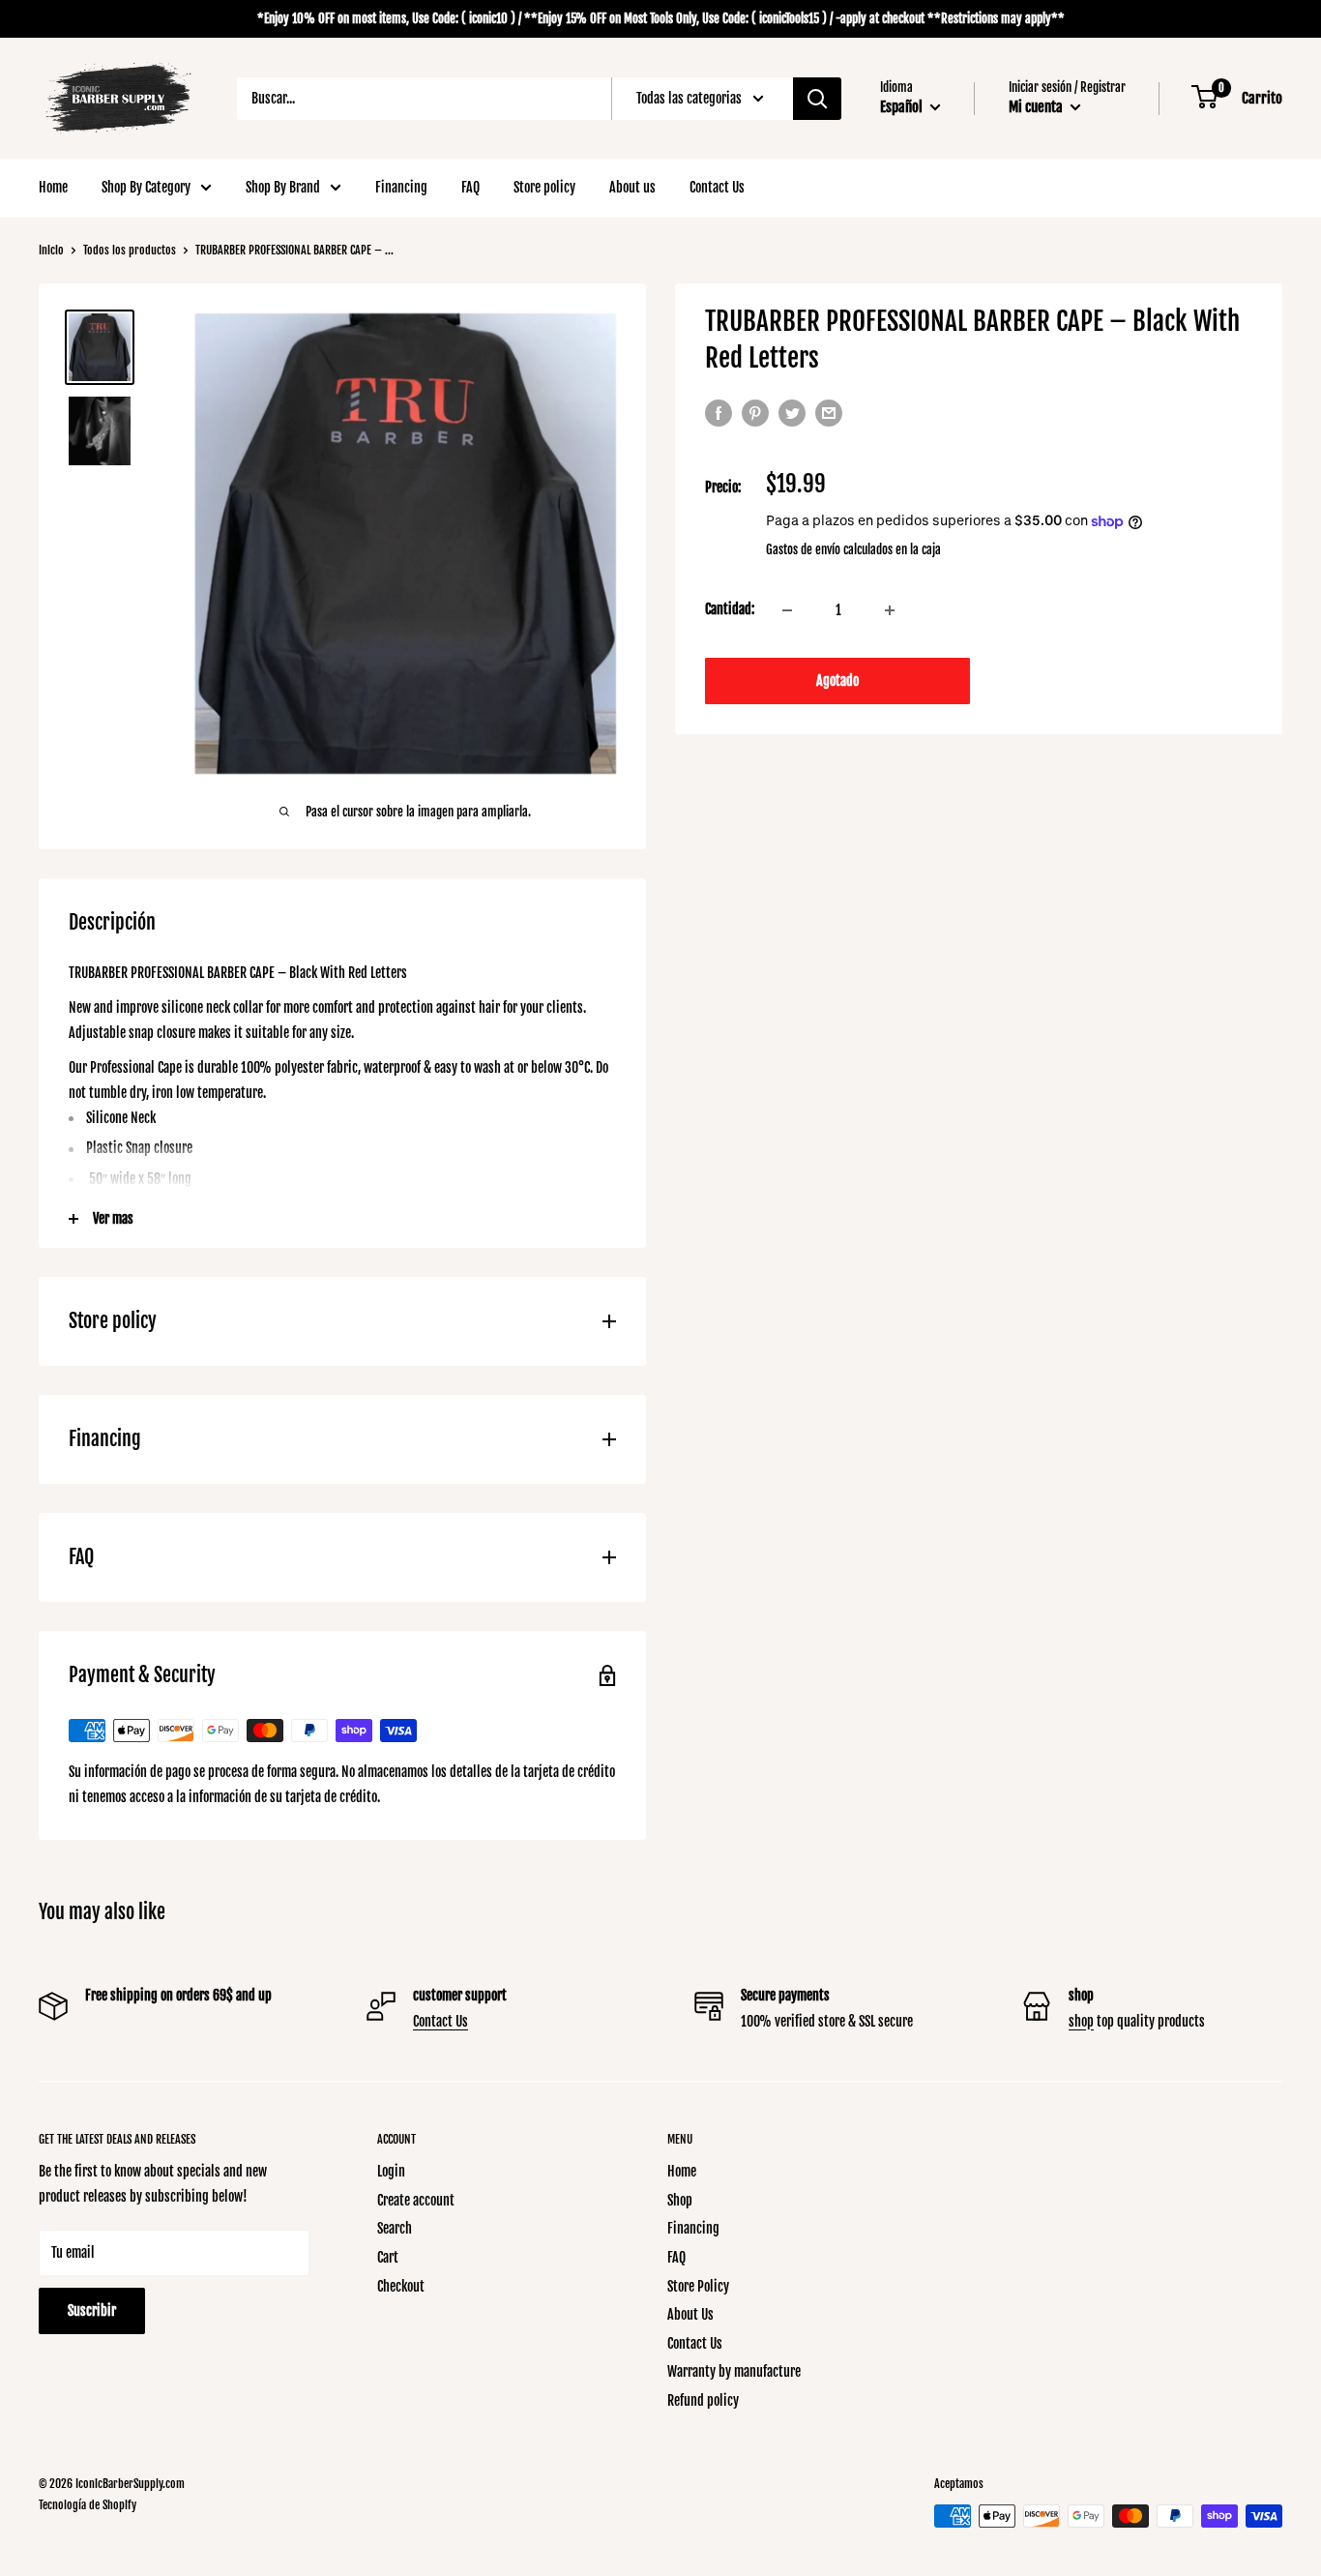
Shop (680, 2200)
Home (53, 187)
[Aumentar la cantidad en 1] (890, 610)
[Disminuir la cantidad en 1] (787, 610)
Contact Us (717, 187)
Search (395, 2228)
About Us (690, 2314)
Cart (388, 2257)
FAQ (470, 187)
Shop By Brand (283, 187)
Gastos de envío (803, 550)
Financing (401, 187)
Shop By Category (146, 187)
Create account (416, 2200)
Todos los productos (130, 250)
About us (632, 187)
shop (1081, 2021)
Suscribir (92, 2310)
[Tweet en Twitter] (792, 413)
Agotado (837, 681)
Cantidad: (730, 610)
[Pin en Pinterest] (755, 413)
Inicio (51, 250)
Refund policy (703, 2400)
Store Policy (698, 2286)
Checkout (401, 2286)
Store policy (544, 187)
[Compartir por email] (829, 413)
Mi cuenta (1037, 107)
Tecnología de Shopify (88, 2505)
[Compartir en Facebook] (719, 413)
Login (391, 2171)
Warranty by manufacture (734, 2371)
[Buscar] (817, 99)
